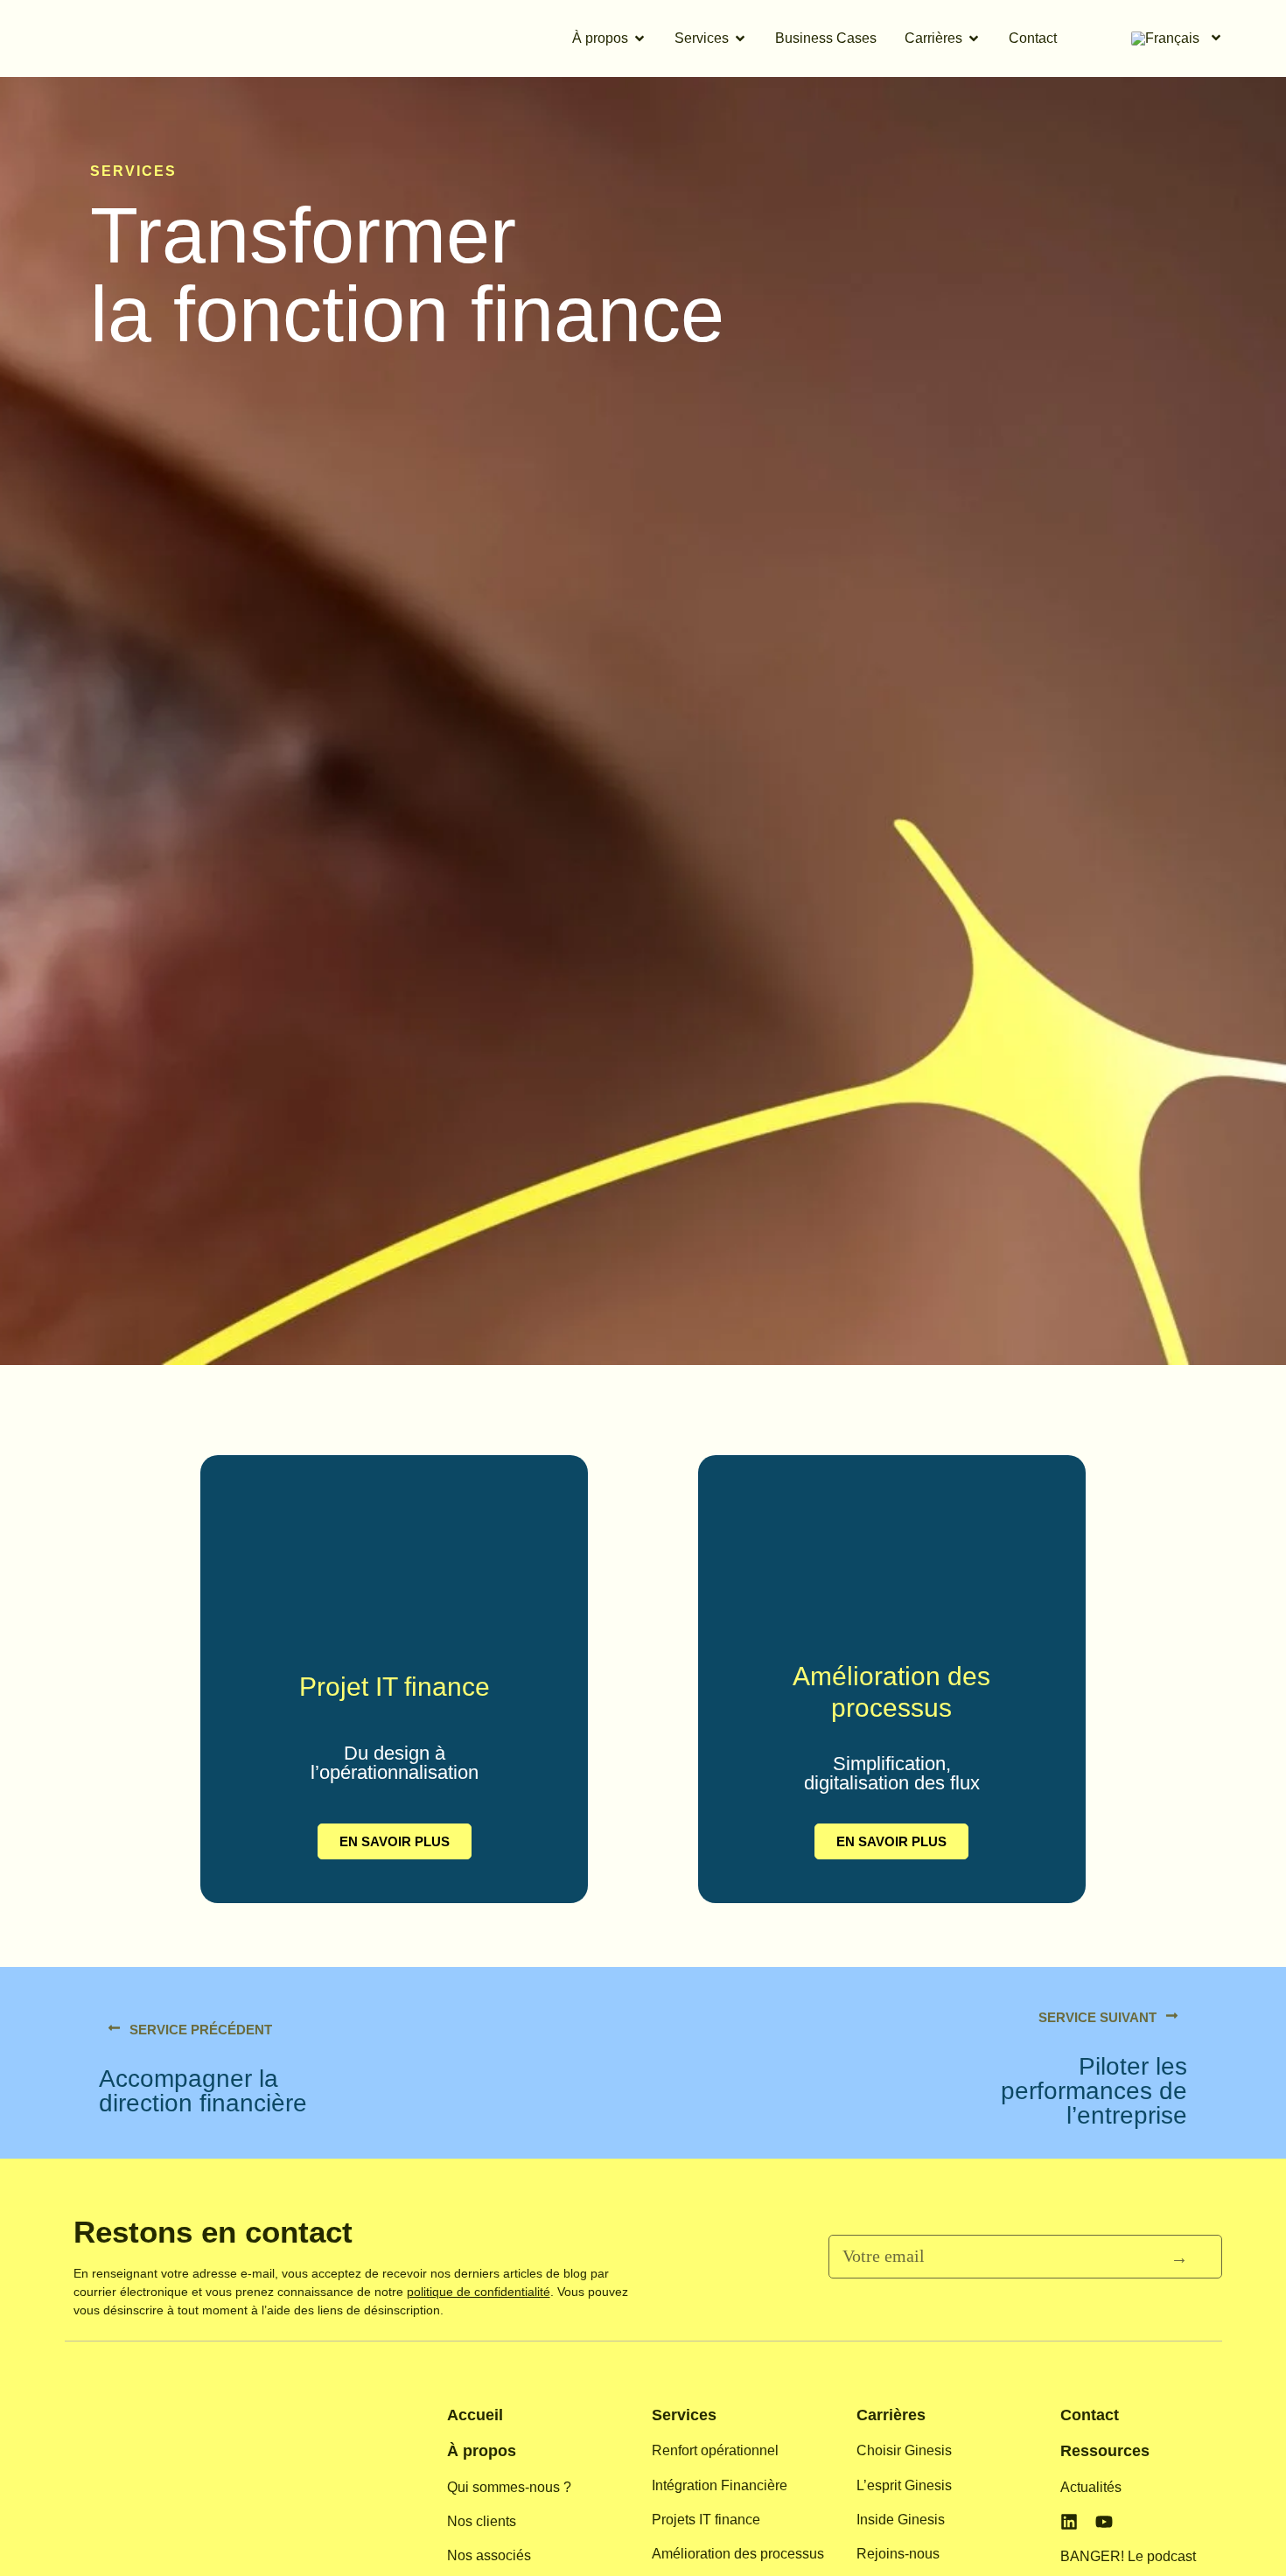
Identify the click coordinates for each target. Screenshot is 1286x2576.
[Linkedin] (1069, 2522)
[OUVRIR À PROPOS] (640, 38)
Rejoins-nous (898, 2554)
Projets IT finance (706, 2520)
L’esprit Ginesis (904, 2485)
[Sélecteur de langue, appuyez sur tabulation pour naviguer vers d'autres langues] (1175, 38)
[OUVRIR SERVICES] (740, 38)
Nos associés (489, 2555)
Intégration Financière (720, 2485)
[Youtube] (1104, 2522)
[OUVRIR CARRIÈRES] (974, 38)
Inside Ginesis (901, 2520)
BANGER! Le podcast (1128, 2556)
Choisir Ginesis (904, 2450)
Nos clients (482, 2521)
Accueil (475, 2415)
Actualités (1091, 2487)
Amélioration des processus (738, 2554)
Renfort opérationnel (715, 2450)
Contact (1090, 2415)
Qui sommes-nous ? (509, 2487)
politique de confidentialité (479, 2292)
